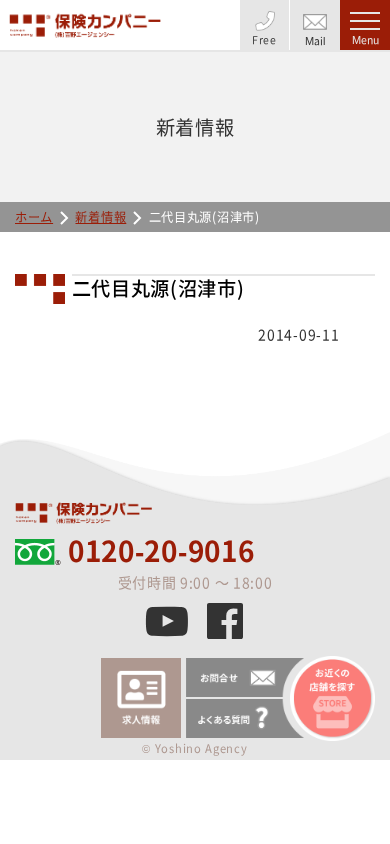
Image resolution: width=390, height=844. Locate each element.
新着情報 (100, 217)
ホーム (34, 217)
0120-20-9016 (161, 551)
